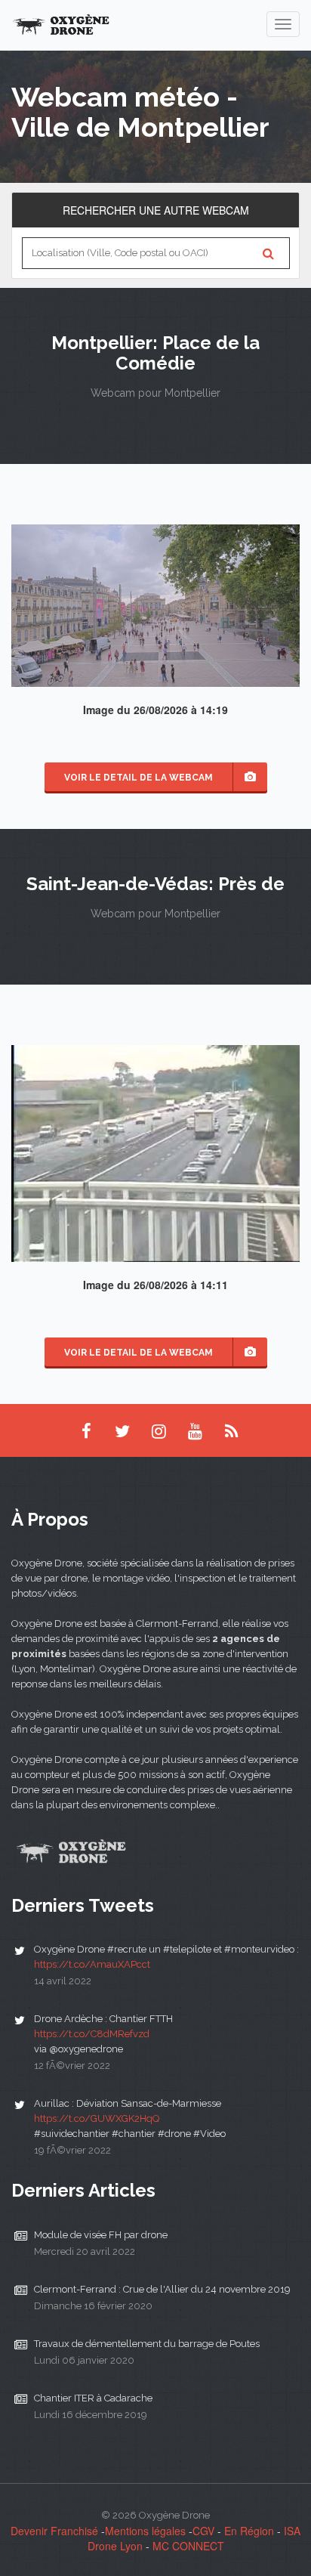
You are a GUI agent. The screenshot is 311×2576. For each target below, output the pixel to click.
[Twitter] (122, 1430)
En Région (249, 2531)
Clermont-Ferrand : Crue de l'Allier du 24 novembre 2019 (162, 2289)
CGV (203, 2531)
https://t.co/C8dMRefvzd (92, 2034)
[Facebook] (86, 1430)
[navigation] (283, 24)
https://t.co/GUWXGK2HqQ (97, 2118)
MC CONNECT (188, 2546)
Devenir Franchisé (54, 2531)
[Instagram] (159, 1430)
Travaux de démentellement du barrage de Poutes (147, 2344)
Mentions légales (145, 2531)
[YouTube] (195, 1430)
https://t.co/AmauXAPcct (92, 1964)
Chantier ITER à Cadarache (93, 2398)
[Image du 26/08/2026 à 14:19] (155, 604)
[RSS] (231, 1430)
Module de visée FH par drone (101, 2235)
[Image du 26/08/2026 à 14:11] (155, 1152)
